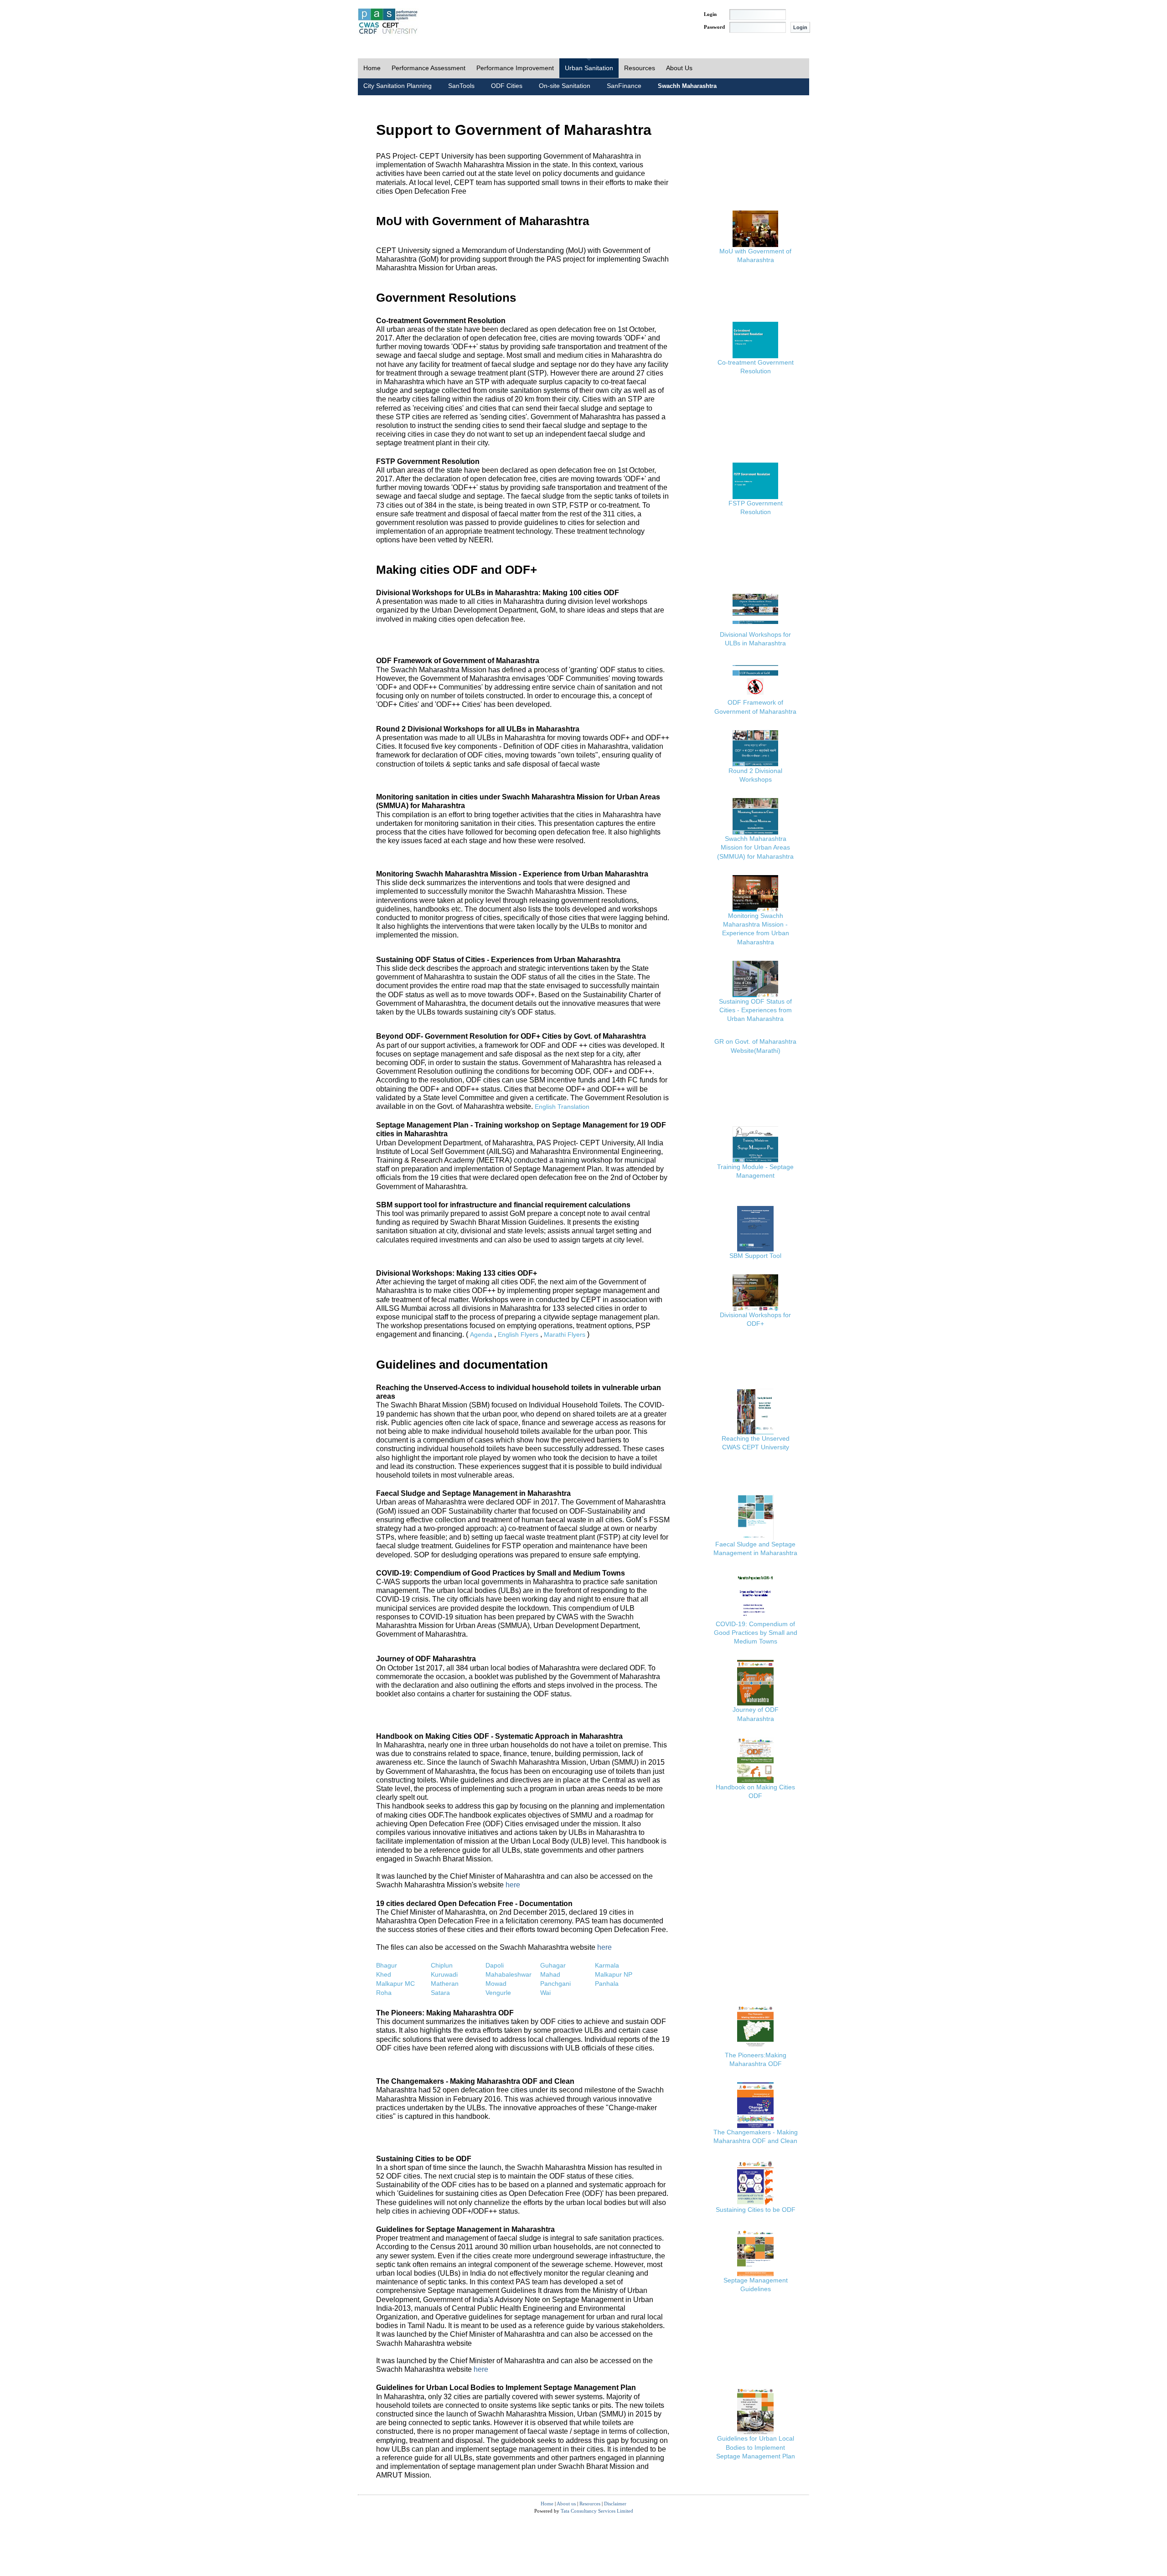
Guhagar (553, 1965)
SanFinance (624, 86)
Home (372, 68)
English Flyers (518, 1334)
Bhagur (387, 1965)
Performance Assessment (429, 68)
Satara (440, 1993)
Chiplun (442, 1965)
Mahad (550, 1974)
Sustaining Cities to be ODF (756, 2210)
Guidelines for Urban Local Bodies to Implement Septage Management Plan (756, 2447)
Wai (545, 1993)
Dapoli (495, 1965)
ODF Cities (507, 86)
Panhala (607, 1984)
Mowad (496, 1984)
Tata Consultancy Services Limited (597, 2511)
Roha (384, 1993)
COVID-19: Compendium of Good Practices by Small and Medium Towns (756, 1633)
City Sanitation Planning (398, 86)
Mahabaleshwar (509, 1974)
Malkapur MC (395, 1984)
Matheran (445, 1984)
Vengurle (498, 1993)
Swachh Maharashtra (687, 86)
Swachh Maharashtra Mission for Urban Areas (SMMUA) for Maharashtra (755, 847)
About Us (679, 68)
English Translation (562, 1107)
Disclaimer (615, 2504)
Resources (640, 68)
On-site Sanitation (565, 86)
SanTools (461, 86)
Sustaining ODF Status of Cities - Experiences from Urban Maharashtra (755, 1010)
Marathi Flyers (565, 1334)
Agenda (481, 1334)
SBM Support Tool (755, 1256)
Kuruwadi (444, 1974)
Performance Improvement (515, 68)
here (513, 1885)
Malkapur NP (614, 1974)
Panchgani (555, 1984)
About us (566, 2504)
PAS (388, 22)
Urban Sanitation (589, 68)
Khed (384, 1974)
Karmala (607, 1965)
